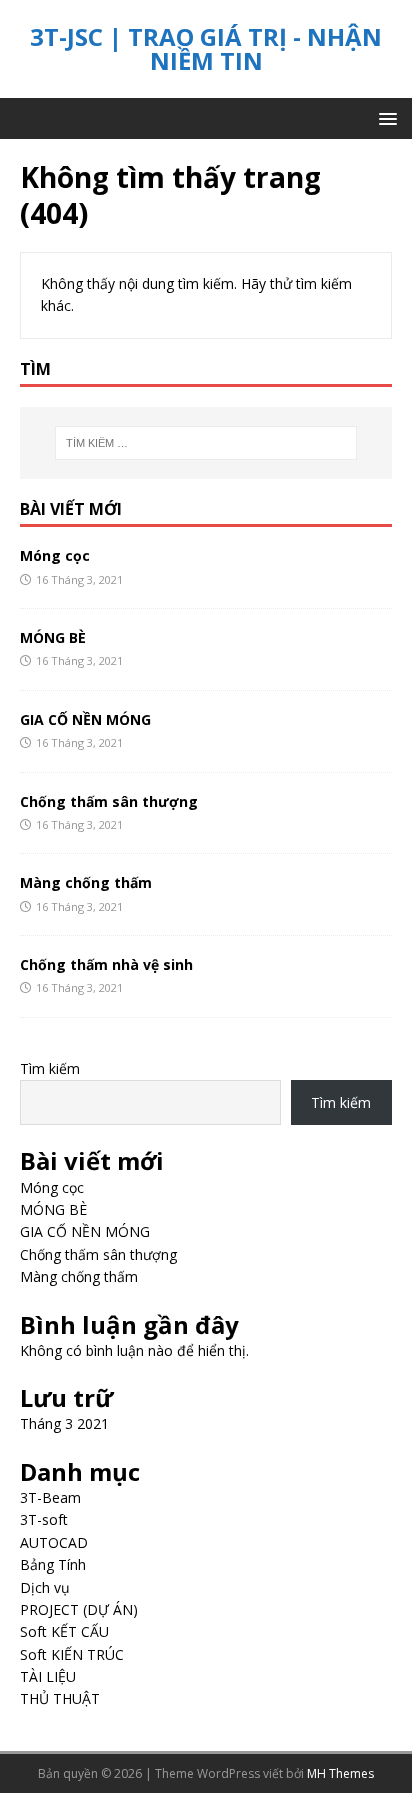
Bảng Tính (53, 1564)
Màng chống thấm (86, 882)
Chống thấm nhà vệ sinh (106, 964)
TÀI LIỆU (48, 1676)
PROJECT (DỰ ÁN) (79, 1609)
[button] (384, 117)
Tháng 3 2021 (64, 1423)
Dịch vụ (45, 1587)
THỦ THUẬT (60, 1698)
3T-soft (44, 1519)
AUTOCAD (54, 1542)
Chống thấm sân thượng (109, 801)
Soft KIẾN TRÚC (72, 1654)
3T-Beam (50, 1497)
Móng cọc (55, 555)
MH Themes (340, 1773)
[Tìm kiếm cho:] (206, 443)
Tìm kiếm (50, 1068)
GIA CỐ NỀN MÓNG (85, 719)
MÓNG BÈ (53, 637)
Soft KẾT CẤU (64, 1631)
